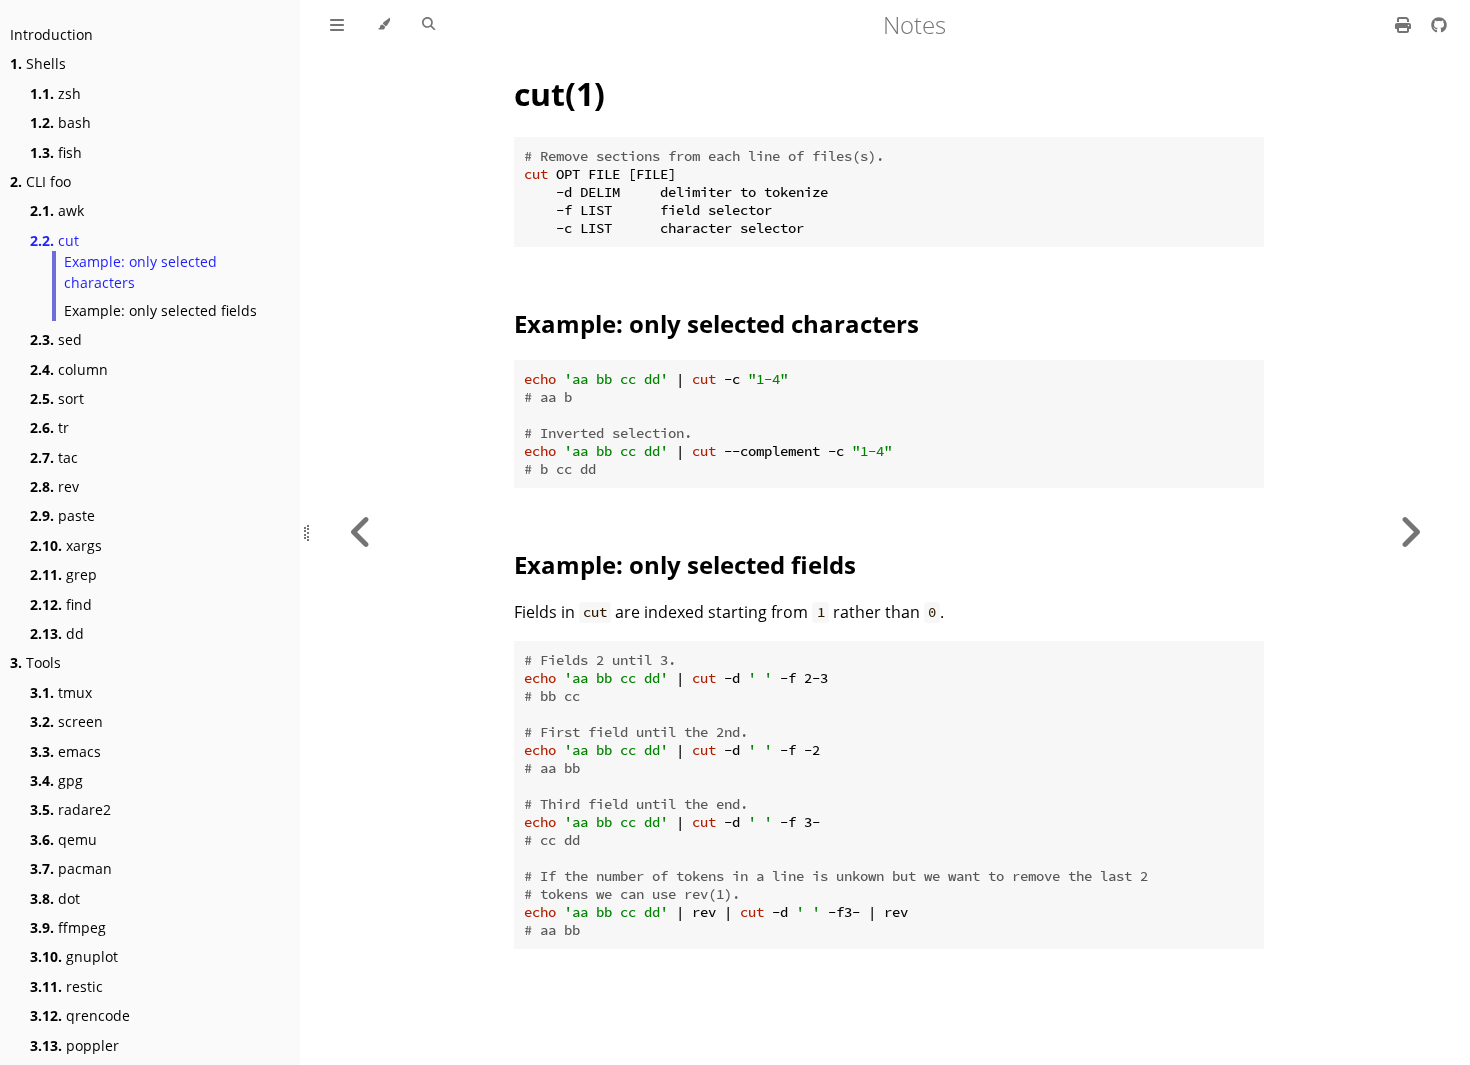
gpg (56, 780)
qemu (63, 839)
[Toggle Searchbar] (428, 25)
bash (60, 122)
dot (55, 898)
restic (66, 986)
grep (63, 574)
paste (62, 515)
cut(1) (559, 93)
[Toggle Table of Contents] (337, 25)
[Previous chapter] (361, 532)
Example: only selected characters (140, 272)
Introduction (51, 34)
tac (54, 457)
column (69, 369)
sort (57, 398)
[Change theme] (383, 25)
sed (56, 339)
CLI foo (40, 181)
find (61, 604)
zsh (55, 93)
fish (56, 152)
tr (49, 427)
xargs (66, 545)
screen (66, 721)
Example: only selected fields (160, 310)
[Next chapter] (1410, 532)
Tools (35, 662)
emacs (65, 751)
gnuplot (74, 956)
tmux (61, 692)
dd (57, 633)
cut (54, 240)
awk (57, 210)
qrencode (80, 1015)
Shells (38, 63)
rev (54, 486)
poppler (74, 1045)
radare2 (70, 809)
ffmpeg (68, 927)
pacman (71, 868)
